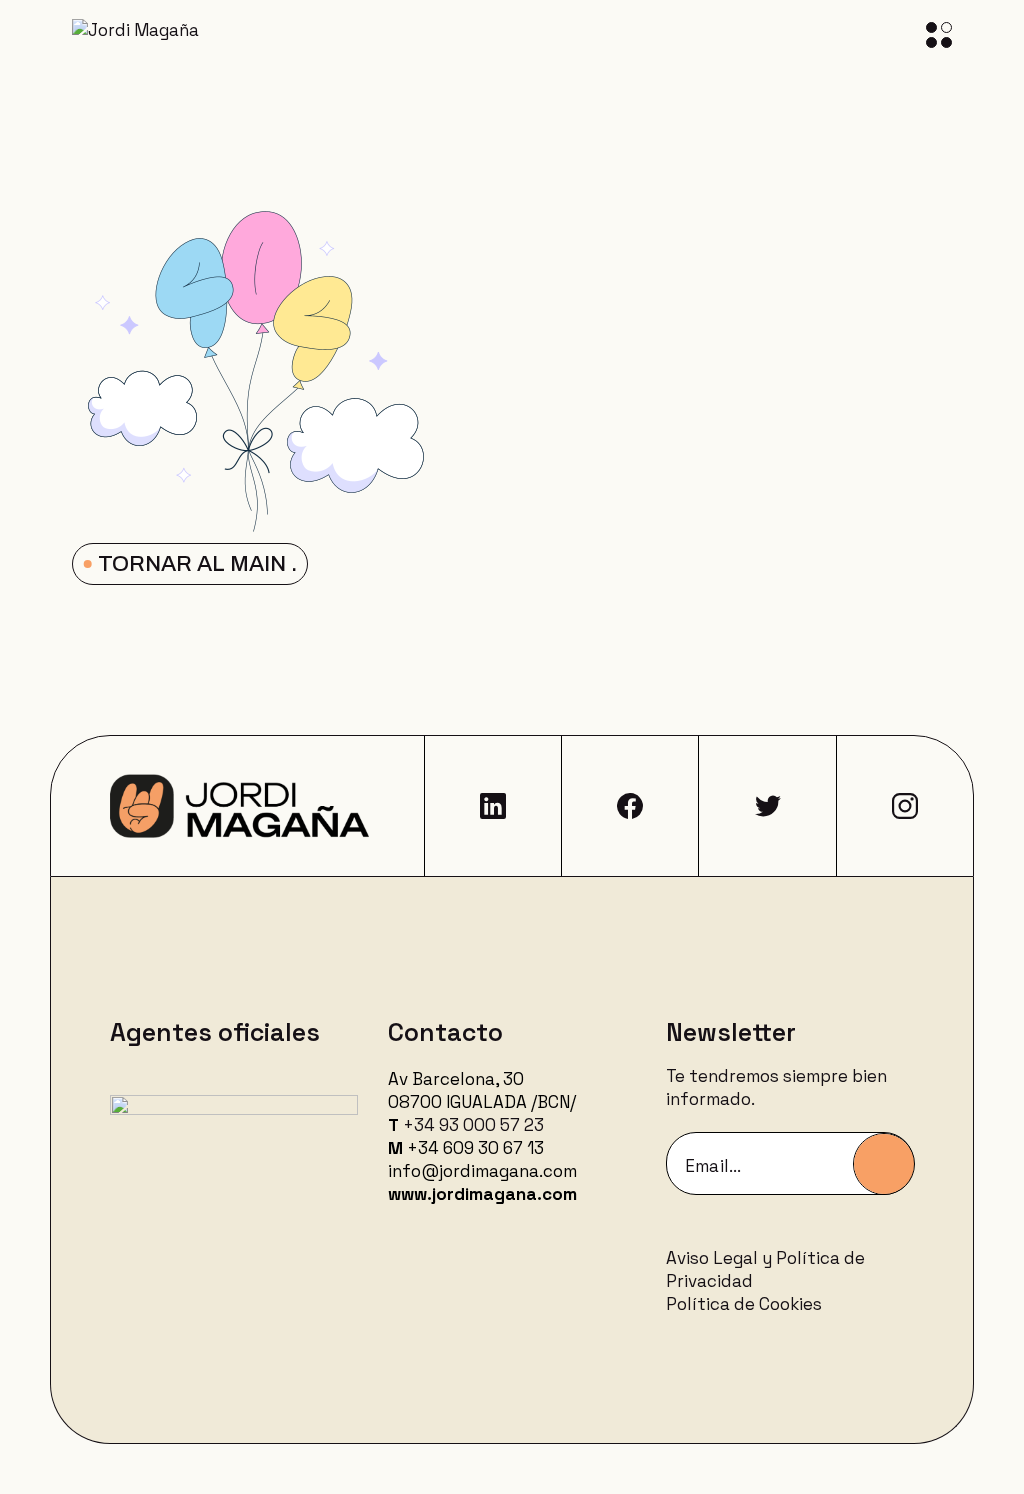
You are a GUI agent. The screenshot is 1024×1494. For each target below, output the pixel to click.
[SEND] (884, 1164)
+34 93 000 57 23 (473, 1125)
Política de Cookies (744, 1304)
